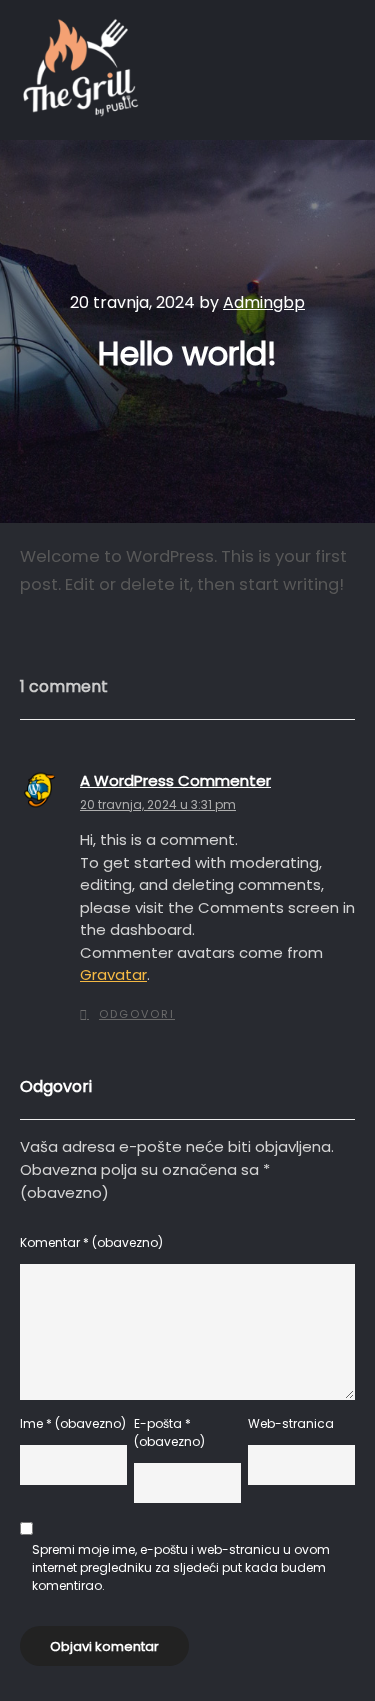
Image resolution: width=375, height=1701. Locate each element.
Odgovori (137, 1014)
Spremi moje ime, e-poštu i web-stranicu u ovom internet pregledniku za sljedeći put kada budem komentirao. (181, 1567)
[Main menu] (337, 70)
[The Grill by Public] (80, 70)
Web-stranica (291, 1423)
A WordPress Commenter (175, 780)
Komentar (91, 1242)
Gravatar (113, 974)
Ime (73, 1423)
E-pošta (169, 1432)
